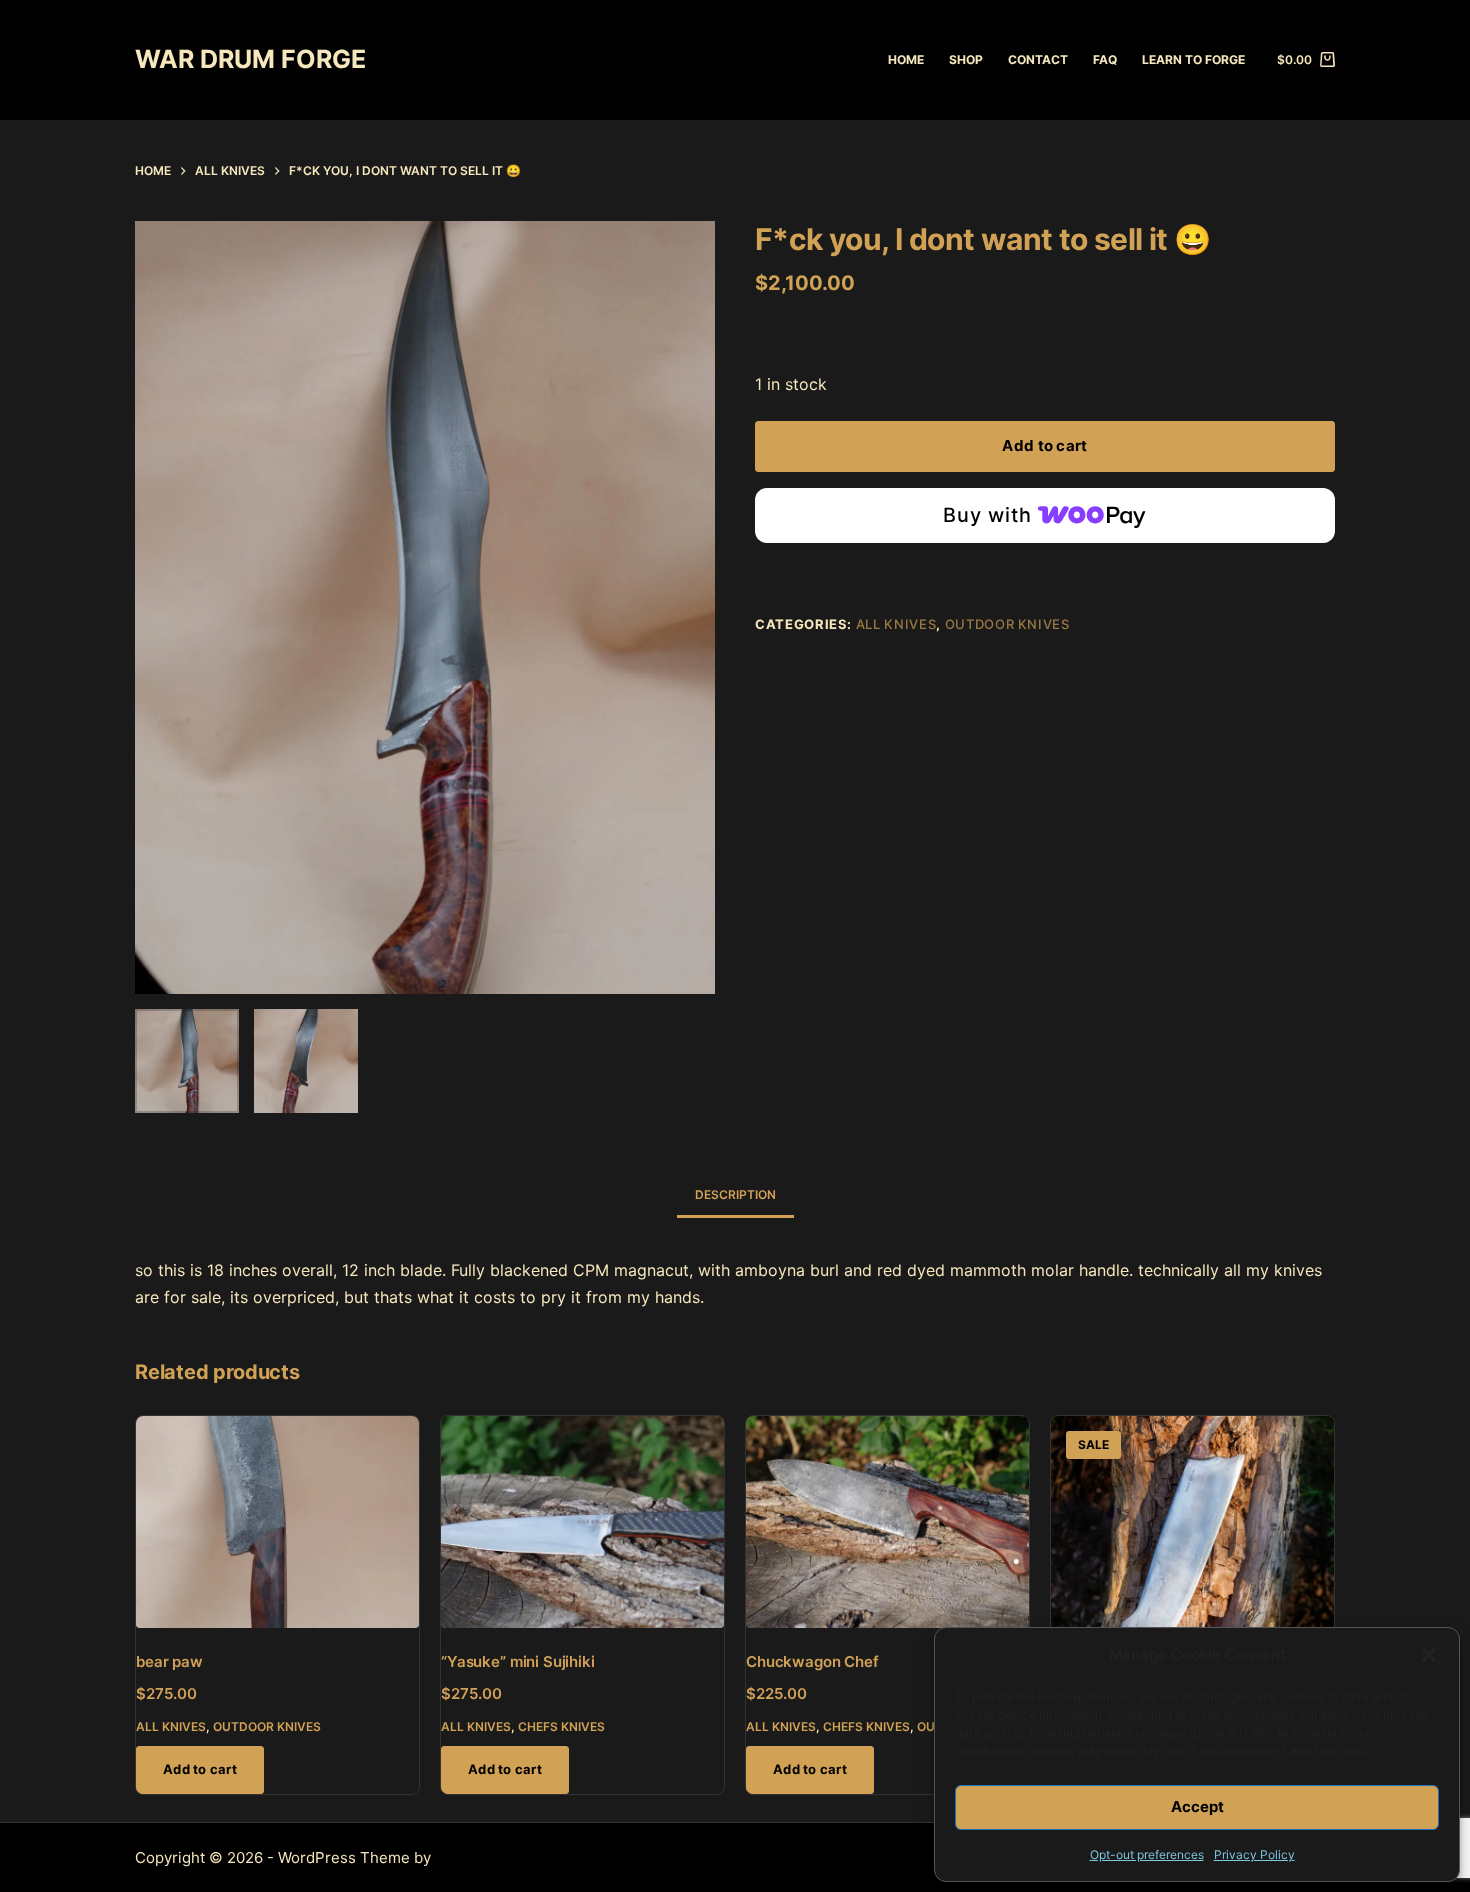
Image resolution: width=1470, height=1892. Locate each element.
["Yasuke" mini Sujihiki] (582, 1522)
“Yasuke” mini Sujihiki (518, 1661)
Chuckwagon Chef (812, 1661)
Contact (1038, 59)
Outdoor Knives (1007, 624)
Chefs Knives (561, 1726)
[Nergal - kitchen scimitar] (1192, 1522)
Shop (966, 59)
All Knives (896, 624)
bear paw (169, 1661)
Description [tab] (735, 1194)
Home (906, 59)
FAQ (1105, 59)
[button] (1429, 1655)
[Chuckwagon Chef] (887, 1522)
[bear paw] (277, 1522)
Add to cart (1044, 445)
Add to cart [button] (200, 1769)
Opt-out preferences (1147, 1854)
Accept (1197, 1806)
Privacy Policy (1254, 1854)
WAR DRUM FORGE (250, 59)
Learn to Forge (1193, 59)
